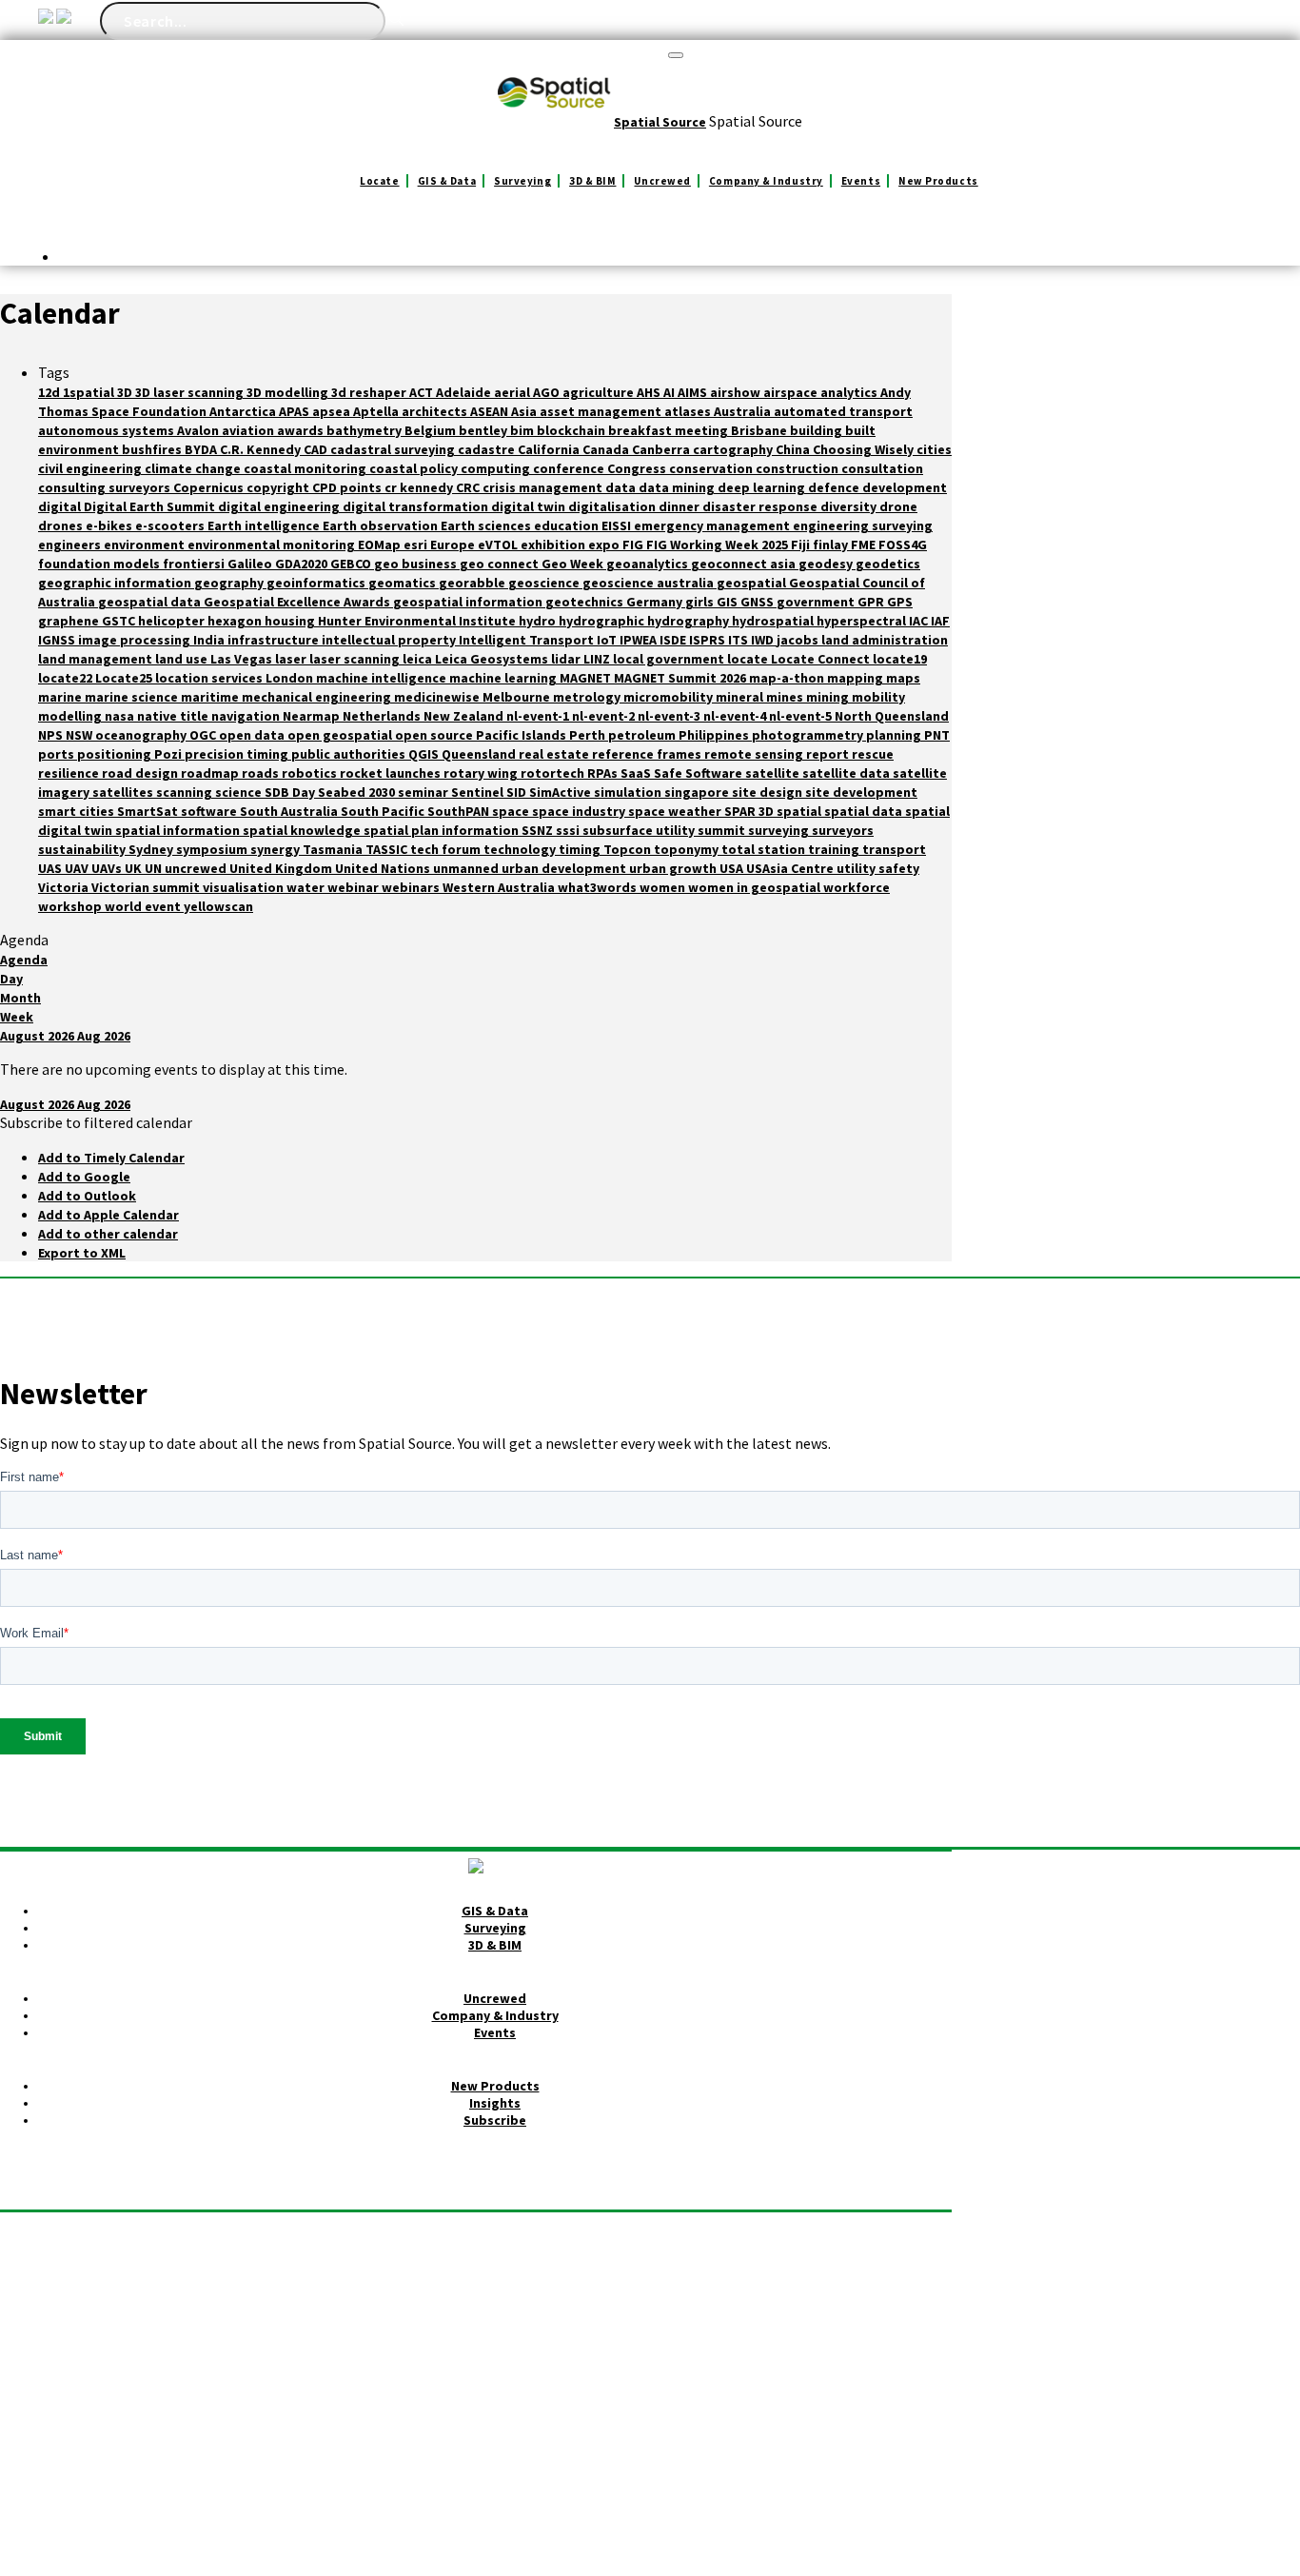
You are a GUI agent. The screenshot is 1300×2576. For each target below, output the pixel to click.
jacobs (799, 640)
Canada (607, 449)
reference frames (648, 754)
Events (861, 181)
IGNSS (58, 640)
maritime (211, 697)
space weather (676, 811)
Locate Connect (822, 659)
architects (436, 411)
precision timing (238, 754)
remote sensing (755, 754)
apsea (333, 411)
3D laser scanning (191, 392)
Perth (589, 735)
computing (497, 468)
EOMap (381, 545)
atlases (689, 411)
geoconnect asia (745, 564)
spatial (800, 811)
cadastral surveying (394, 449)
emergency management (713, 525)
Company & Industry (766, 181)
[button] (96, 1122)
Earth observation (382, 525)
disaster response (761, 506)
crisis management (544, 487)
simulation (629, 792)
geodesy (827, 564)
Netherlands (383, 716)
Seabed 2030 (358, 792)
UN (155, 868)
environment (146, 545)
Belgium (432, 430)
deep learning (763, 487)
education (568, 525)
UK (135, 868)
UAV (78, 868)
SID (518, 792)
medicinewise (438, 697)
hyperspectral (863, 621)
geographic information (116, 583)
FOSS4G (903, 545)
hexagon (236, 621)
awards (302, 430)
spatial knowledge (303, 830)
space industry (580, 811)
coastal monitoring (306, 468)
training (835, 849)
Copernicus (210, 487)
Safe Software (699, 773)
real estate (555, 754)
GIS (729, 602)
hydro (539, 621)
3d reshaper (370, 392)
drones (62, 525)
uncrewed (197, 868)
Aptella (377, 411)
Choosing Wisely (865, 449)
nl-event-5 (802, 716)
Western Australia (500, 887)
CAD (317, 449)
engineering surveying (863, 525)
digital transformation (417, 506)
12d (50, 392)
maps (903, 678)
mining (829, 697)
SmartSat (149, 811)
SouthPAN (460, 811)
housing (291, 621)
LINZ (598, 659)
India (210, 640)
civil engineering (91, 468)
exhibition (554, 545)
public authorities (350, 754)
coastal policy (415, 468)
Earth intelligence (265, 525)
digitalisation (613, 506)
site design (768, 792)
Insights (495, 2103)
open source (435, 735)
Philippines (715, 735)
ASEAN (491, 411)
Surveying (522, 181)
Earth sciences (487, 525)
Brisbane (760, 430)
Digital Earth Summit (151, 506)
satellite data (847, 773)
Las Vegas (243, 659)
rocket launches (392, 773)
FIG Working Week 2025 (719, 545)
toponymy (688, 849)
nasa (121, 716)
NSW (80, 735)
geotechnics (586, 602)
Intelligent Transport (528, 640)
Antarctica (244, 411)
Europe (454, 545)
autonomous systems (108, 430)
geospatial (753, 583)
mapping (857, 678)
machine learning (504, 678)
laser (292, 659)
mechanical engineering (318, 697)
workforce (857, 887)
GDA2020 (303, 564)
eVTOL (499, 545)
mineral (741, 697)
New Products (938, 181)
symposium (213, 849)
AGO (548, 392)
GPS (900, 602)
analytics (850, 392)
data (622, 487)
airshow (737, 392)
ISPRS (709, 640)
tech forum (447, 849)
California (550, 449)
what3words (599, 887)
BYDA (202, 449)
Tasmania (334, 849)
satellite (774, 773)
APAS (295, 411)
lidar (567, 659)
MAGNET (587, 678)
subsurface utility (640, 830)
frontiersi (195, 564)
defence (835, 487)
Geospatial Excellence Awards (298, 602)
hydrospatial (774, 621)
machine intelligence (383, 678)
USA (733, 868)
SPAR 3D (750, 811)
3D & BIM (592, 181)
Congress (638, 468)
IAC (920, 621)
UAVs (108, 868)
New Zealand (465, 716)
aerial (513, 392)
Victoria (65, 887)
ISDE (674, 640)
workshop (71, 906)
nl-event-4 (736, 716)
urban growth (674, 868)
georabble (473, 583)
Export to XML (82, 1253)
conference (570, 468)
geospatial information (469, 602)
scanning (186, 792)
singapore (698, 792)
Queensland (480, 754)
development (905, 487)
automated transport (843, 411)
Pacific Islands (522, 735)
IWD (764, 640)
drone (898, 506)
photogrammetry (809, 735)
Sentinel (479, 792)
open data (253, 735)
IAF (940, 621)
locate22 (67, 678)
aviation (249, 430)
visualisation (245, 887)
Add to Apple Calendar (108, 1215)
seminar (424, 792)
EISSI (618, 525)
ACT (423, 392)
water (307, 887)
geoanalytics (649, 564)
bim (523, 430)
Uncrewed (662, 181)
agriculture (600, 392)
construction (798, 468)
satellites (124, 792)
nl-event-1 (539, 716)
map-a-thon (788, 678)
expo (605, 545)
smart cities (78, 811)
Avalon (199, 430)
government (817, 602)
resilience (70, 773)
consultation (882, 468)
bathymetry (365, 430)
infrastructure (275, 640)
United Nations (384, 868)
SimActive (561, 792)
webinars (412, 887)
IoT (608, 640)
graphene (70, 621)
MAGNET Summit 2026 (681, 678)
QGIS (425, 754)
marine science (133, 697)
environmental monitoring (273, 545)
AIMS (694, 392)
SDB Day (291, 792)
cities (934, 449)
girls (701, 602)
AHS (650, 392)
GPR (872, 602)
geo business (417, 564)
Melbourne (518, 697)
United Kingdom (282, 868)
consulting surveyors (106, 487)
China (794, 449)
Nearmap (313, 716)
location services (210, 678)
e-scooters (171, 525)
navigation (247, 716)
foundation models (100, 564)
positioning (116, 754)
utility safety (878, 868)
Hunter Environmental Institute (418, 621)
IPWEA (640, 640)
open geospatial (341, 735)
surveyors (843, 830)
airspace (792, 392)
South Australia (290, 811)
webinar (355, 887)
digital (61, 506)
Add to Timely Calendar (111, 1158)
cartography (734, 449)
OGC (204, 735)
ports (58, 754)
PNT (937, 735)
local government (670, 659)
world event (144, 906)
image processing (136, 640)
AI (670, 392)
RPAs (604, 773)
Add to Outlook (87, 1196)
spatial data (865, 811)
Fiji (802, 545)
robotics (311, 773)
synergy (276, 849)
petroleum (643, 735)
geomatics (404, 583)
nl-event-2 (605, 716)
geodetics (888, 564)
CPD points (348, 487)
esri (417, 545)
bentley (484, 430)
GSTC (120, 621)
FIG (634, 545)
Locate (379, 181)
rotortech (554, 773)
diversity (850, 506)
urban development (565, 868)
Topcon (629, 849)
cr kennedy (420, 487)
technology (521, 849)
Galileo (251, 564)
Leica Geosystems (493, 659)
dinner (680, 506)
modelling (71, 716)
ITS (739, 640)
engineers (71, 545)
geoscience (545, 583)
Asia (525, 411)
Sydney (152, 849)
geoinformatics (317, 583)
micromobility (670, 697)
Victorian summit (147, 887)
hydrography (689, 621)
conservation (712, 468)
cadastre (488, 449)
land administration (885, 640)
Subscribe (495, 2120)
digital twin (530, 506)
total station (765, 849)
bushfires (153, 449)
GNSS (758, 602)
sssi (569, 830)
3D (126, 392)
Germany (656, 602)
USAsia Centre (791, 868)
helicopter (173, 621)
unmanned (467, 868)
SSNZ (539, 830)
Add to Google (84, 1177)
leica (419, 659)
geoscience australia (650, 583)
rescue (873, 754)
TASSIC (388, 849)
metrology (588, 697)
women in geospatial (756, 887)
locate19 (900, 659)
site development (861, 792)
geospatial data (151, 602)
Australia (744, 411)
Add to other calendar (108, 1234)
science (240, 792)
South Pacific (384, 811)
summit (723, 830)
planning (895, 735)
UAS (51, 868)
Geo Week (574, 564)
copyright (279, 487)
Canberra (662, 449)
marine (61, 697)
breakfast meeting (670, 430)
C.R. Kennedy (262, 449)
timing (581, 849)
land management (97, 659)
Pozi (169, 754)
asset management (602, 411)
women (664, 887)
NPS (52, 735)
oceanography (142, 735)
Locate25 (125, 678)
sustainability (83, 849)
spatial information (179, 830)
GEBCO (352, 564)
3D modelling (289, 392)
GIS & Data (447, 181)
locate (749, 659)
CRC (469, 487)
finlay (832, 545)
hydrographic (603, 621)
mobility (878, 697)
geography (230, 583)
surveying (780, 830)
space (512, 811)
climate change (194, 468)
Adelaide (465, 392)
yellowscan (218, 906)
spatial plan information (443, 830)
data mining (678, 487)
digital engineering (280, 506)
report (829, 754)
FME (865, 545)
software (210, 811)
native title (174, 716)
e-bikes (110, 525)
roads (262, 773)
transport (894, 849)
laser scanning (356, 659)
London (291, 678)
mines (786, 697)
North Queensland (892, 716)
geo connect (501, 564)
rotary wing (482, 773)
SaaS (637, 773)
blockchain (572, 430)
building (817, 430)
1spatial (90, 392)
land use (183, 659)
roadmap (211, 773)
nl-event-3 (670, 716)
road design (141, 773)
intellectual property (390, 640)
